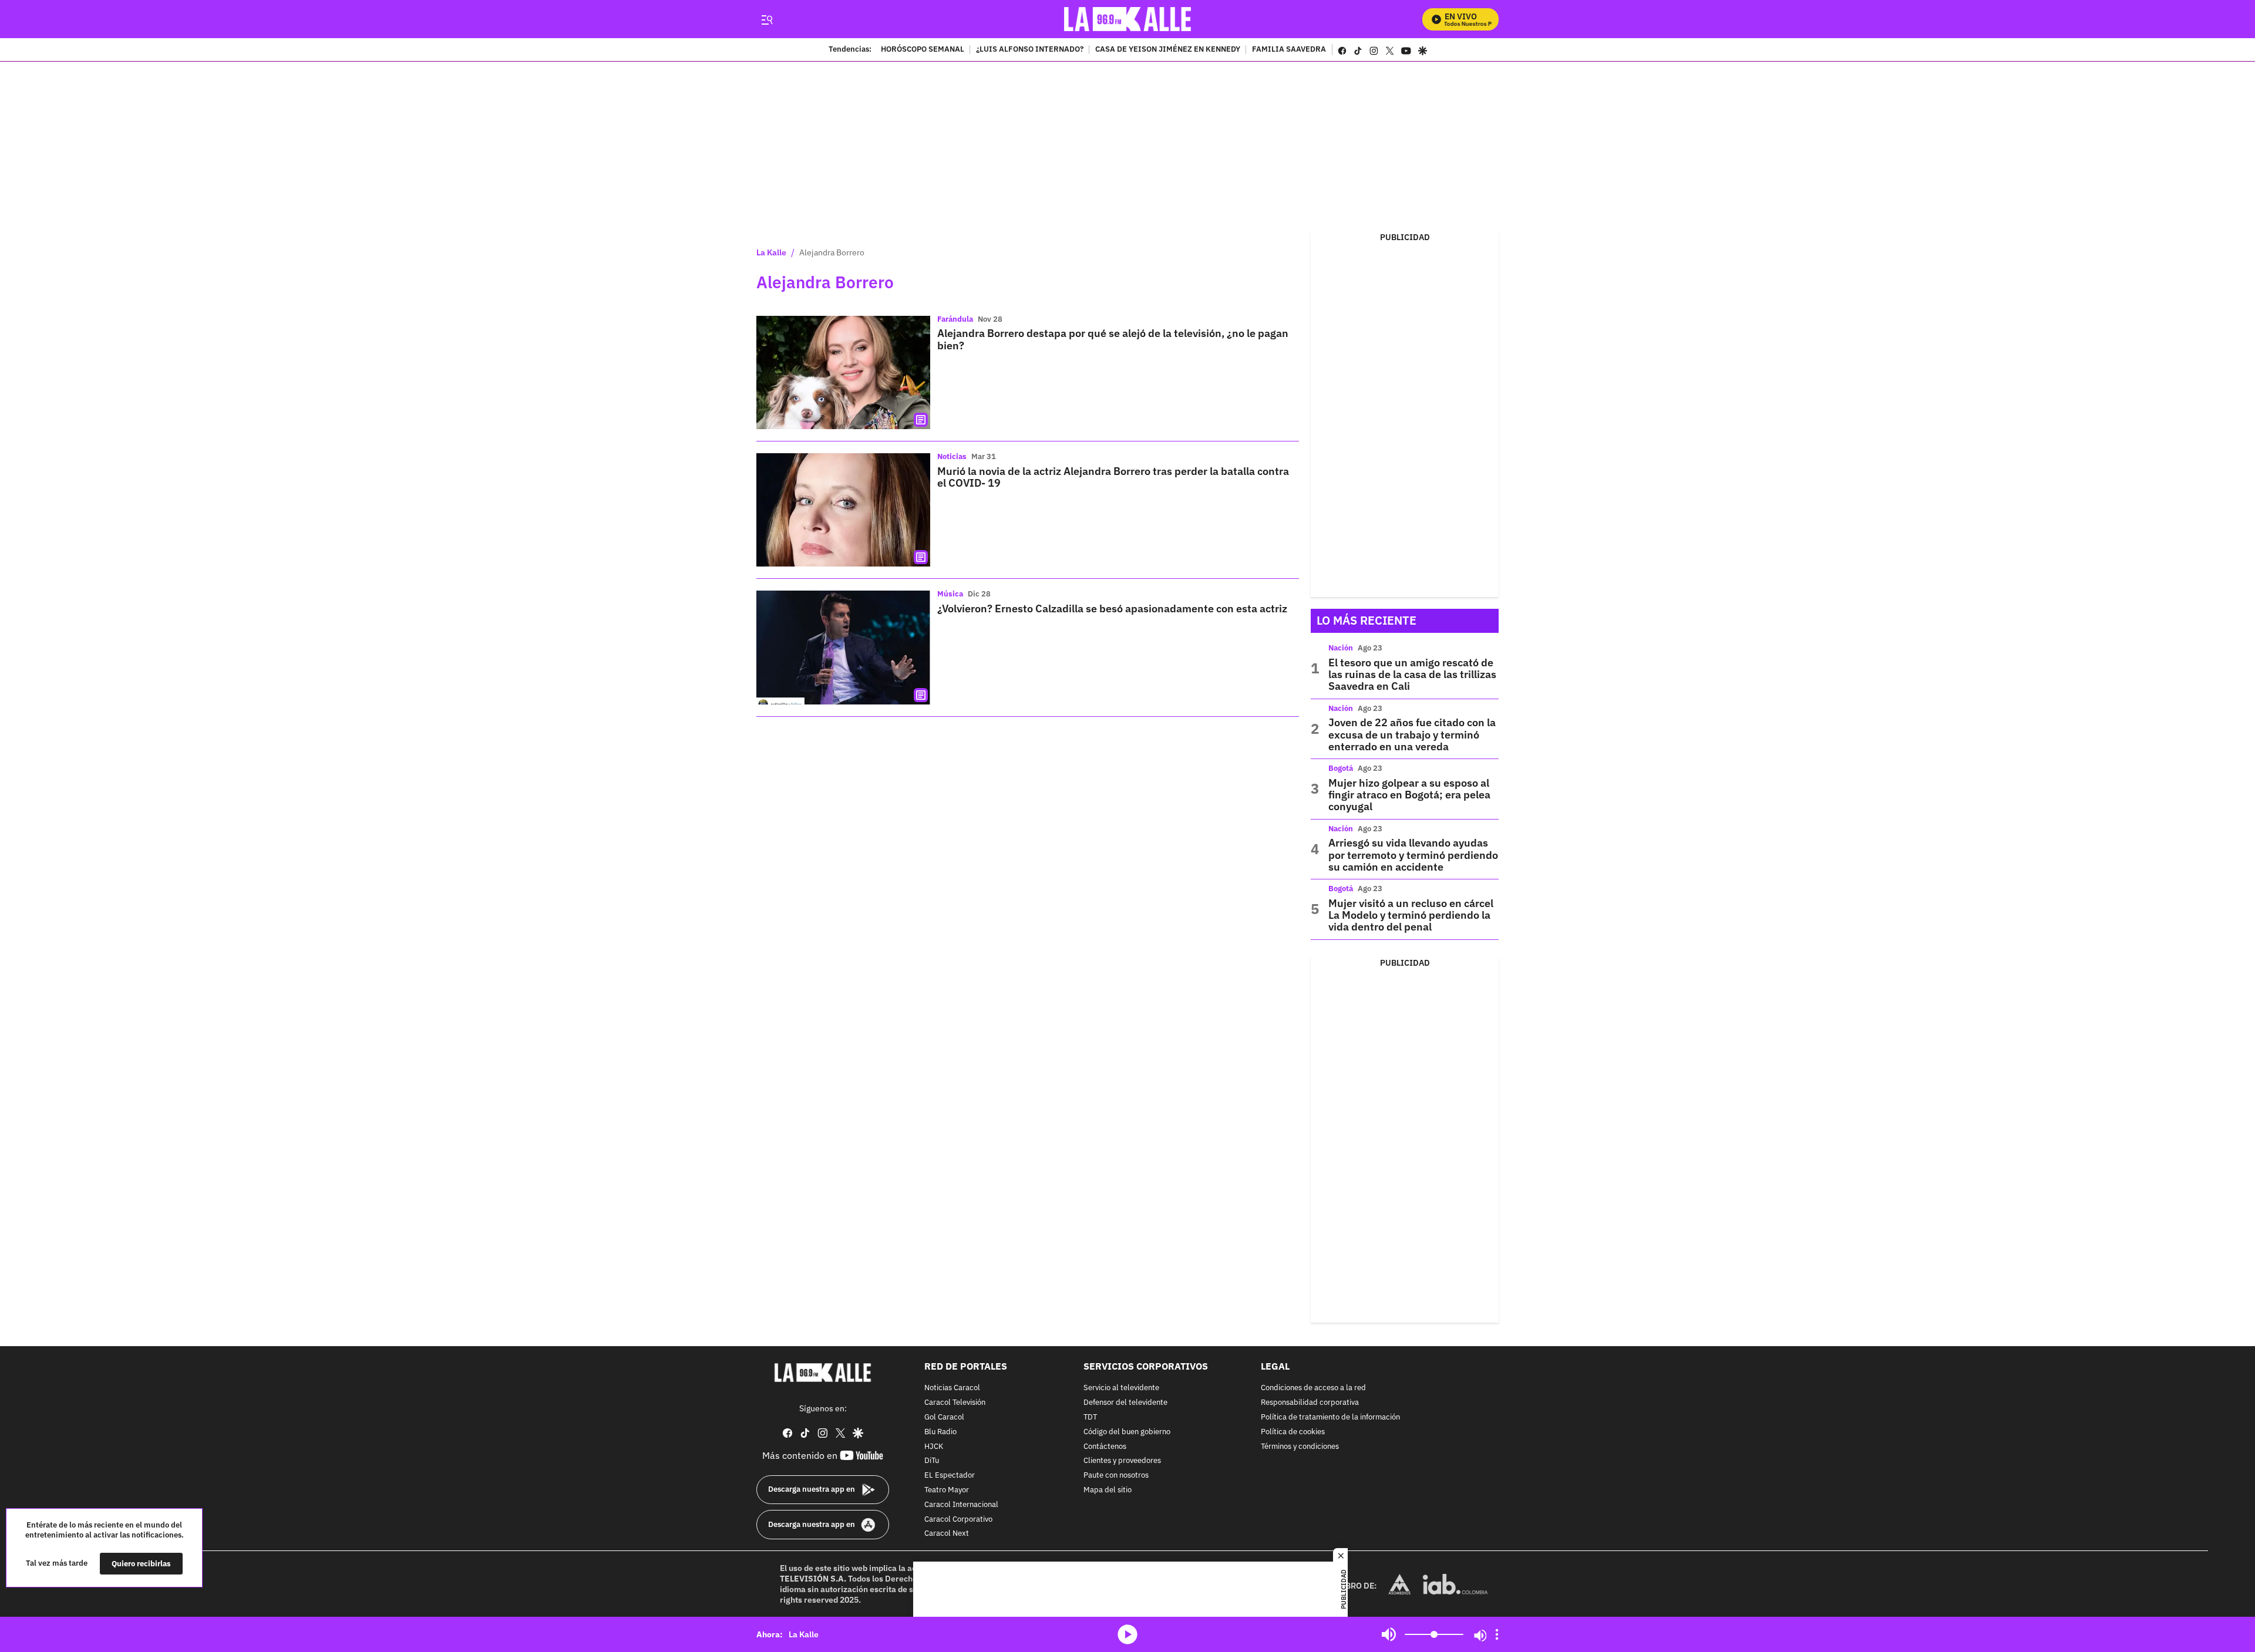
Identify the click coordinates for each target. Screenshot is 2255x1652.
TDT (1090, 1417)
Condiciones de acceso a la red (1313, 1388)
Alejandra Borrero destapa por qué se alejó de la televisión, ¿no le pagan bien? (1113, 339)
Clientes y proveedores (1122, 1461)
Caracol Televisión (955, 1403)
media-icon (1127, 1634)
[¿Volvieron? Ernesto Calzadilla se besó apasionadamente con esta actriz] (843, 647)
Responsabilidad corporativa (1310, 1403)
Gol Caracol (944, 1417)
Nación (1341, 648)
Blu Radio (940, 1432)
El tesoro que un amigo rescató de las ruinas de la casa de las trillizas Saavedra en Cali (1412, 675)
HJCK (934, 1446)
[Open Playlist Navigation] (1497, 1634)
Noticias (952, 456)
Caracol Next (947, 1534)
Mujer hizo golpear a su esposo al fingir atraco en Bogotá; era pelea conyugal (1409, 795)
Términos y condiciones (1300, 1446)
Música (950, 594)
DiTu (932, 1461)
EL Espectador (950, 1476)
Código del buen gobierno (1127, 1432)
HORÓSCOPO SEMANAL (923, 50)
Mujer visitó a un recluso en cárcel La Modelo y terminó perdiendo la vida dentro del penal (1411, 915)
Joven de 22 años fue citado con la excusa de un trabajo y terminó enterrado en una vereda (1412, 734)
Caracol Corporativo (958, 1519)
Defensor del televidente (1125, 1403)
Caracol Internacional (961, 1505)
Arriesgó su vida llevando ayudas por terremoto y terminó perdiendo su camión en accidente (1413, 855)
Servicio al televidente (1121, 1388)
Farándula (955, 319)
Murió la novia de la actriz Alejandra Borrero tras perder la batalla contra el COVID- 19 (1113, 477)
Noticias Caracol (952, 1388)
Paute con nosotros (1116, 1476)
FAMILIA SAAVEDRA (1289, 50)
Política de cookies (1293, 1432)
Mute (1389, 1634)
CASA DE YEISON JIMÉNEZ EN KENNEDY (1168, 50)
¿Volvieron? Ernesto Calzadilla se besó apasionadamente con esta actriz (1112, 608)
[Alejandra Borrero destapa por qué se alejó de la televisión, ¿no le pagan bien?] (843, 372)
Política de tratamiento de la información (1330, 1417)
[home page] (1128, 19)
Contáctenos (1105, 1446)
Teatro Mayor (947, 1490)
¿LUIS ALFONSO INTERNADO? (1030, 50)
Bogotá (1341, 768)
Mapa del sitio (1108, 1490)
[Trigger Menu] (767, 19)
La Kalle (771, 252)
